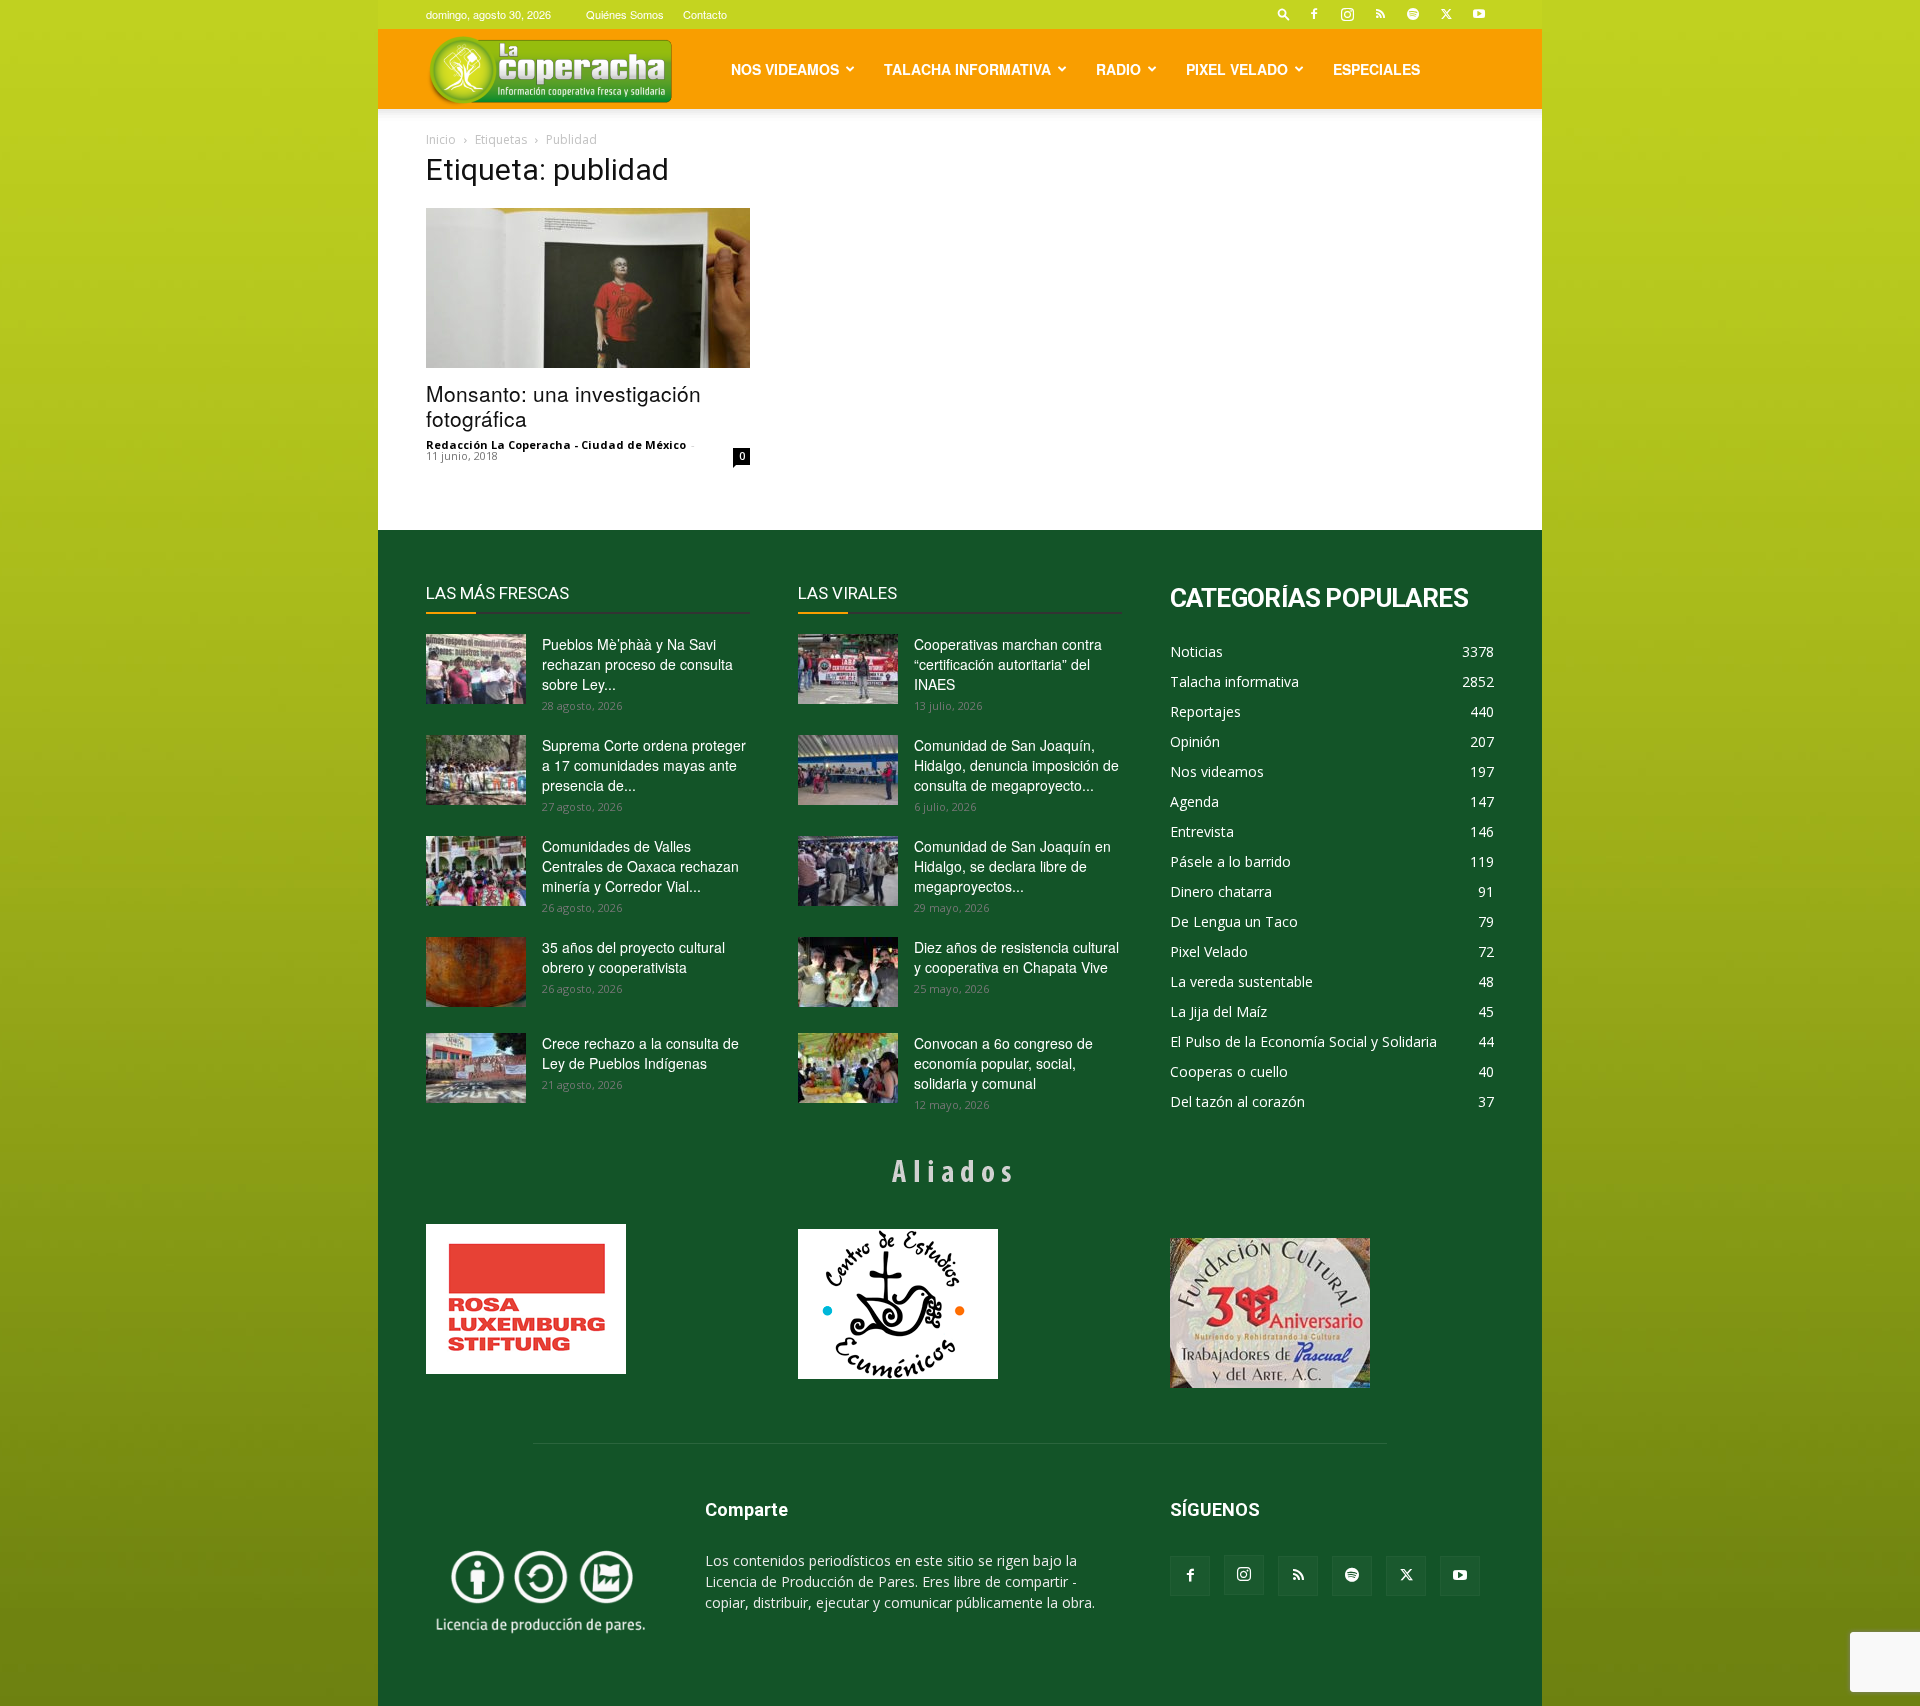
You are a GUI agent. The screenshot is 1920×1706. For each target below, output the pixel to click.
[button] (1284, 13)
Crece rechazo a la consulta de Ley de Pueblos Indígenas (640, 1053)
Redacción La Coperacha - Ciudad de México (556, 444)
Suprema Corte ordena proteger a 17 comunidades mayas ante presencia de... (644, 765)
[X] (1446, 14)
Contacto (705, 14)
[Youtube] (1479, 14)
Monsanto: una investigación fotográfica (563, 405)
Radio (1118, 69)
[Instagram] (1347, 14)
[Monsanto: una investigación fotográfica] (588, 288)
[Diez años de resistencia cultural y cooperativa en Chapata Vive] (848, 972)
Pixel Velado (1237, 69)
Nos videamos (785, 69)
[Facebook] (1314, 14)
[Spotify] (1413, 14)
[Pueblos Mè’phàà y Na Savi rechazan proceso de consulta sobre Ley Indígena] (476, 669)
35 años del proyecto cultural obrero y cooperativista (633, 957)
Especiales (1376, 69)
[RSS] (1380, 14)
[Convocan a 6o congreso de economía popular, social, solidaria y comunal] (848, 1068)
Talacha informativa (967, 69)
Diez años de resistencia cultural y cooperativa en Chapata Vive (1016, 957)
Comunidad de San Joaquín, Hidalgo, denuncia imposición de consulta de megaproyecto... (1016, 765)
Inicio (441, 139)
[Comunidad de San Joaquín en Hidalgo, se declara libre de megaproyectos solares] (848, 871)
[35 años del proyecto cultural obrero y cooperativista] (476, 972)
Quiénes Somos (625, 14)
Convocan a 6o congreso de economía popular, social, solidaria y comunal (1003, 1063)
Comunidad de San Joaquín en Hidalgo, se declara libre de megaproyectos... (1012, 866)
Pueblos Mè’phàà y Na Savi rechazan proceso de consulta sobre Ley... (637, 664)
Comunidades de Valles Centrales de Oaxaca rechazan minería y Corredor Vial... (640, 866)
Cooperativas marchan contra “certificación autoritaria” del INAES (1008, 664)
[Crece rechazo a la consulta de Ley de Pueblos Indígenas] (476, 1068)
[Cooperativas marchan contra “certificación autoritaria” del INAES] (848, 669)
